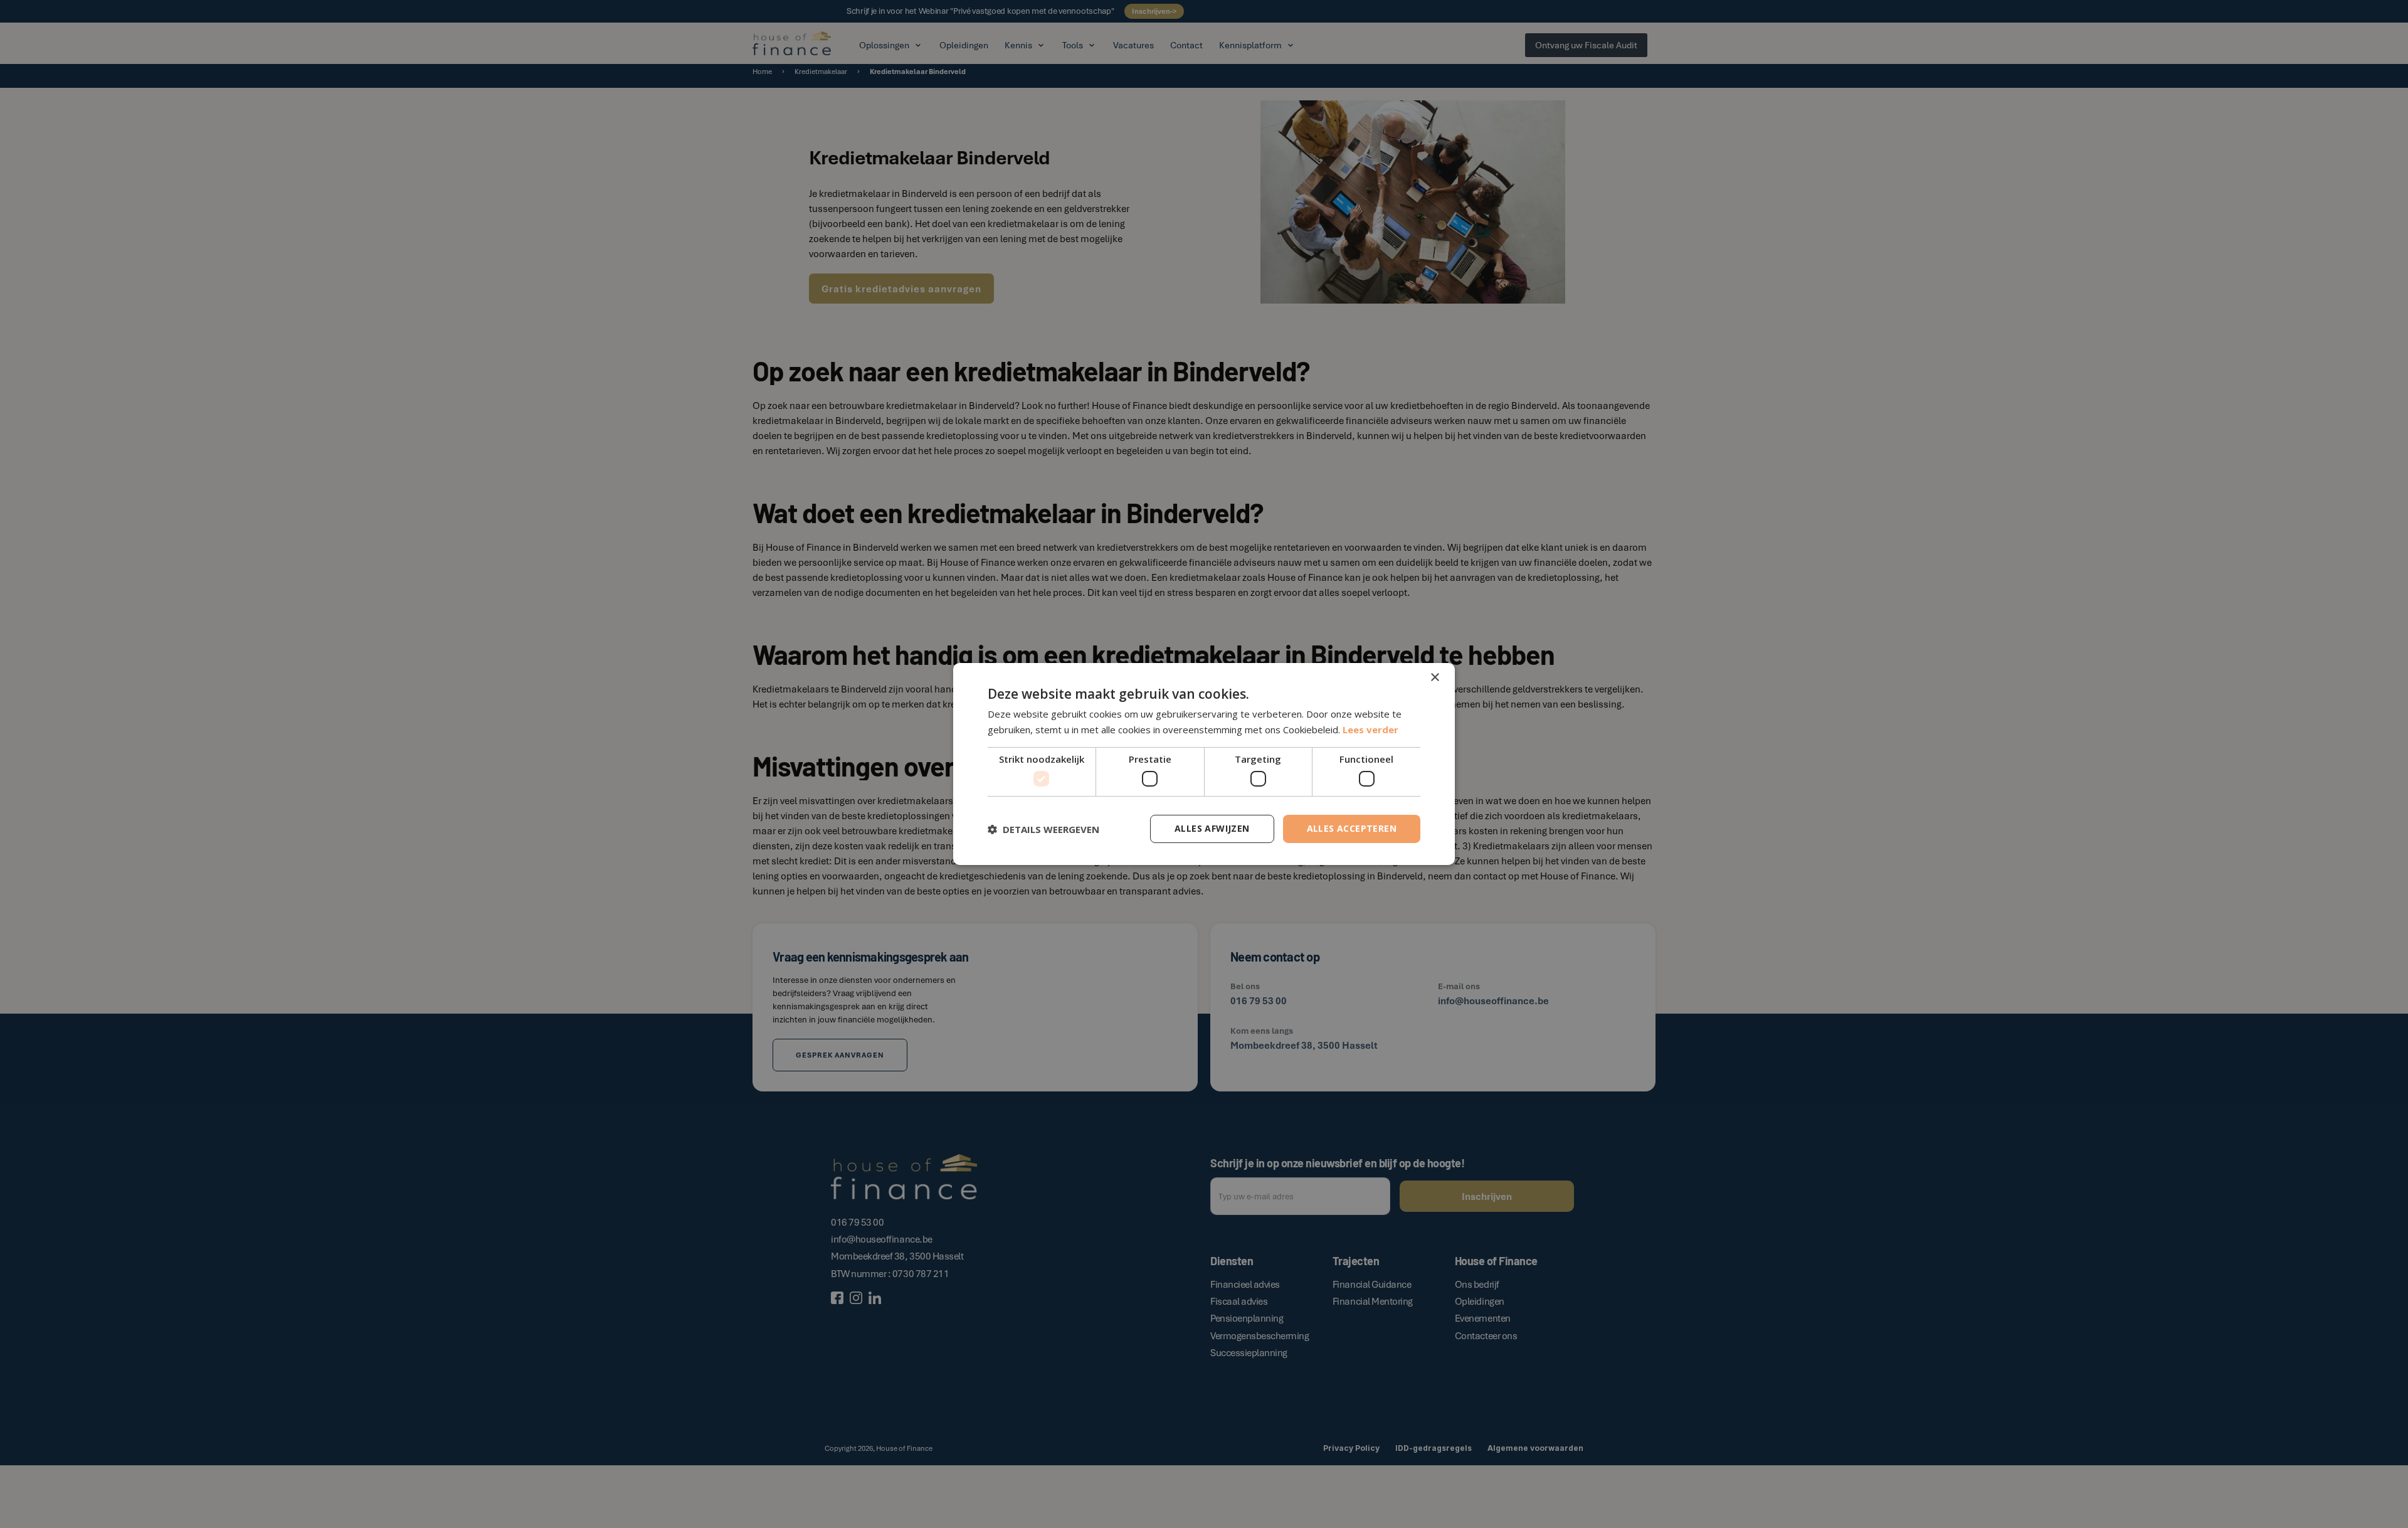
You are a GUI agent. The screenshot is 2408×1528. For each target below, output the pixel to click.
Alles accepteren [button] (1352, 828)
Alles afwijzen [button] (1212, 828)
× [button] (1434, 678)
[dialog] (1204, 764)
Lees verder (1370, 730)
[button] (1043, 829)
